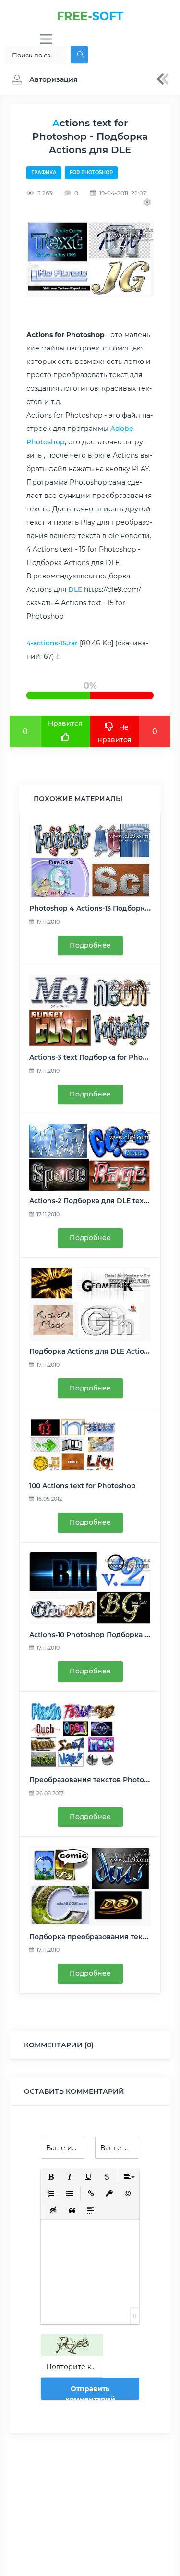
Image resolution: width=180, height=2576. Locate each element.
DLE (75, 589)
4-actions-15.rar (52, 643)
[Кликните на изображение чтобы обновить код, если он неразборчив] (72, 2345)
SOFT (90, 16)
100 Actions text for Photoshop (83, 1486)
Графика (44, 173)
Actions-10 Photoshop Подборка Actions (100, 1635)
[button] (42, 79)
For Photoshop (91, 173)
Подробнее (90, 945)
